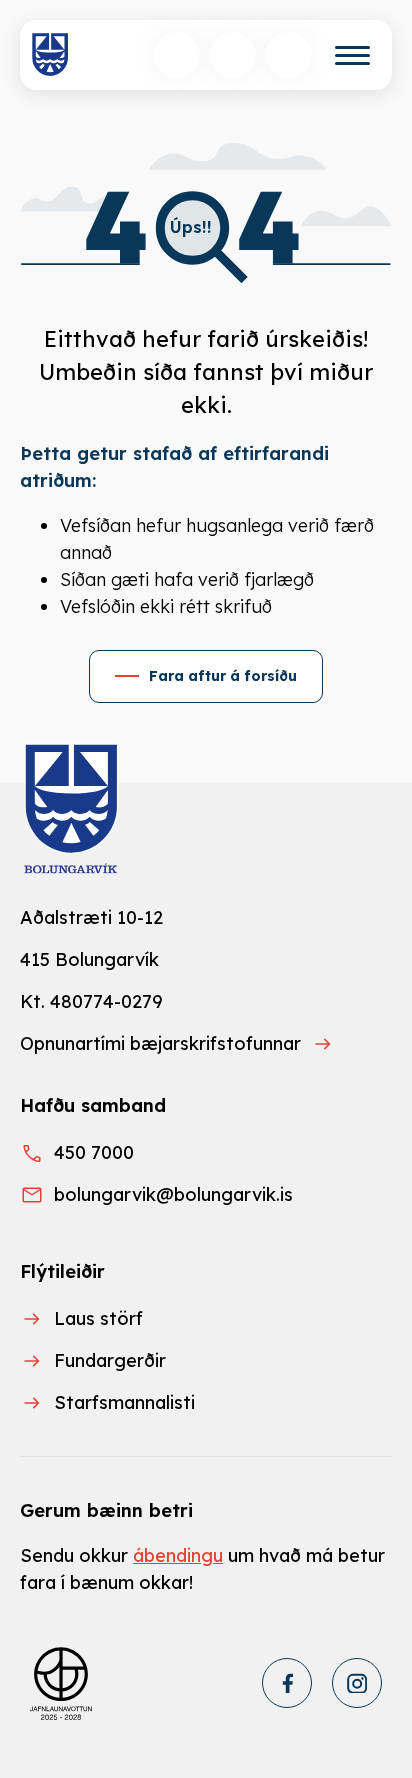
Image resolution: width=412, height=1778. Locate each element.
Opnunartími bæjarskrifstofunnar (160, 1043)
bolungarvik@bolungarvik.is (173, 1194)
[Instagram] (357, 1683)
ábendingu (178, 1555)
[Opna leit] (177, 55)
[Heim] (50, 55)
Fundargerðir (110, 1360)
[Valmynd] (352, 55)
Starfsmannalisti (124, 1402)
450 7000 (94, 1152)
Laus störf (98, 1318)
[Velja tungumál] (233, 55)
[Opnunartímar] (289, 55)
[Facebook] (287, 1683)
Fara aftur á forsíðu (223, 676)
